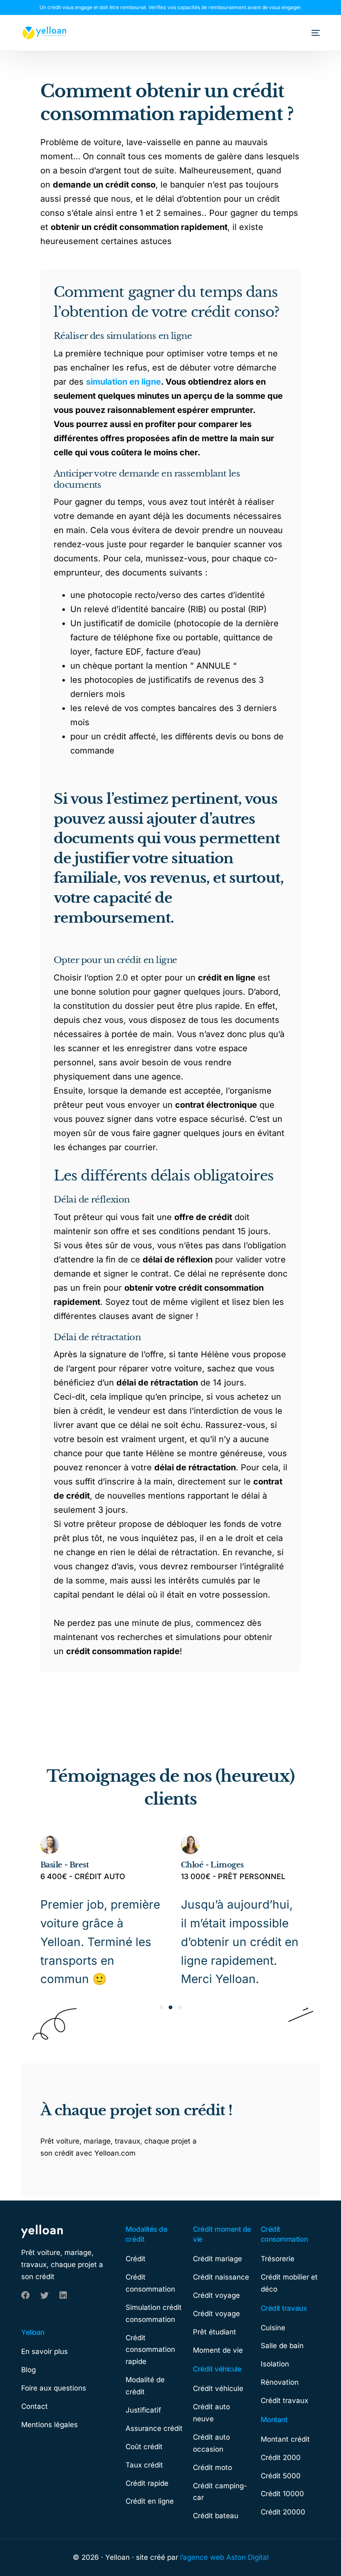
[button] (161, 2007)
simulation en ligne (124, 382)
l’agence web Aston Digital (224, 2557)
